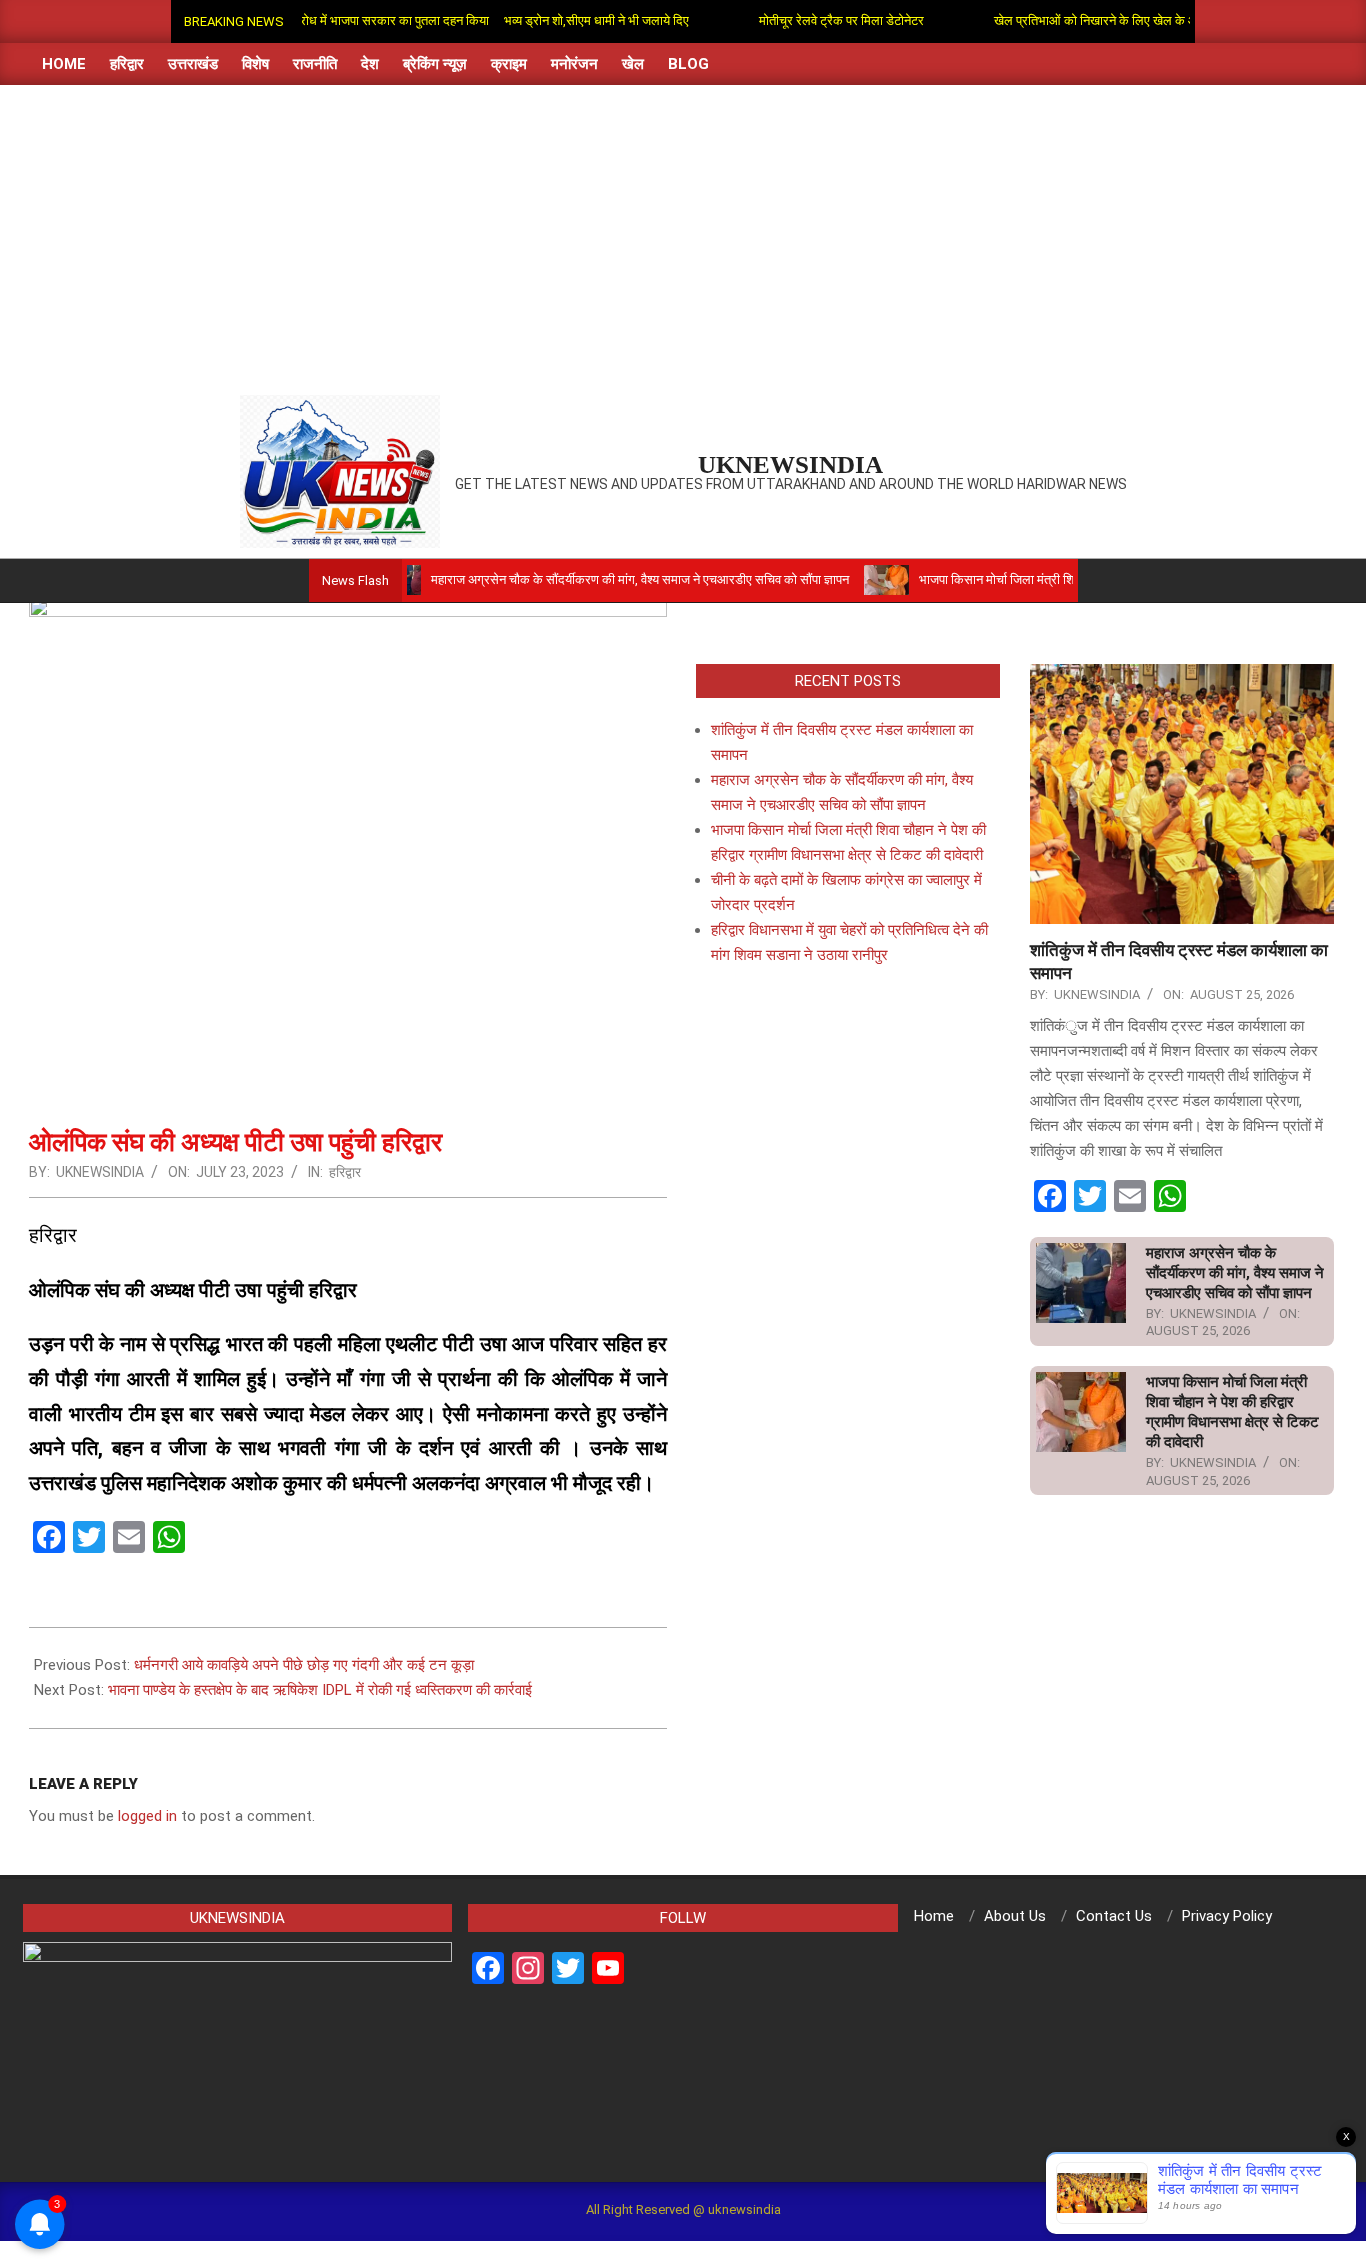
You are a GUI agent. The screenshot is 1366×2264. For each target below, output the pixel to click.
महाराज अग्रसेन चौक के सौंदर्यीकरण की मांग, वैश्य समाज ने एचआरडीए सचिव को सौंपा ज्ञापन (586, 579)
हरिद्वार (345, 1172)
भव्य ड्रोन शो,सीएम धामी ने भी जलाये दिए (551, 20)
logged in (147, 1816)
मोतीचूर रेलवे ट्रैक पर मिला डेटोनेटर (796, 20)
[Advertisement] (683, 235)
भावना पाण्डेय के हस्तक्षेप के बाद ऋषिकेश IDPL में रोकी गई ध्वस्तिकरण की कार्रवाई (320, 1690)
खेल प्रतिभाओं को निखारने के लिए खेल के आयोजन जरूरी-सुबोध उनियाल (1115, 20)
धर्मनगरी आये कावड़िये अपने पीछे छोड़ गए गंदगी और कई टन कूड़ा (304, 1665)
